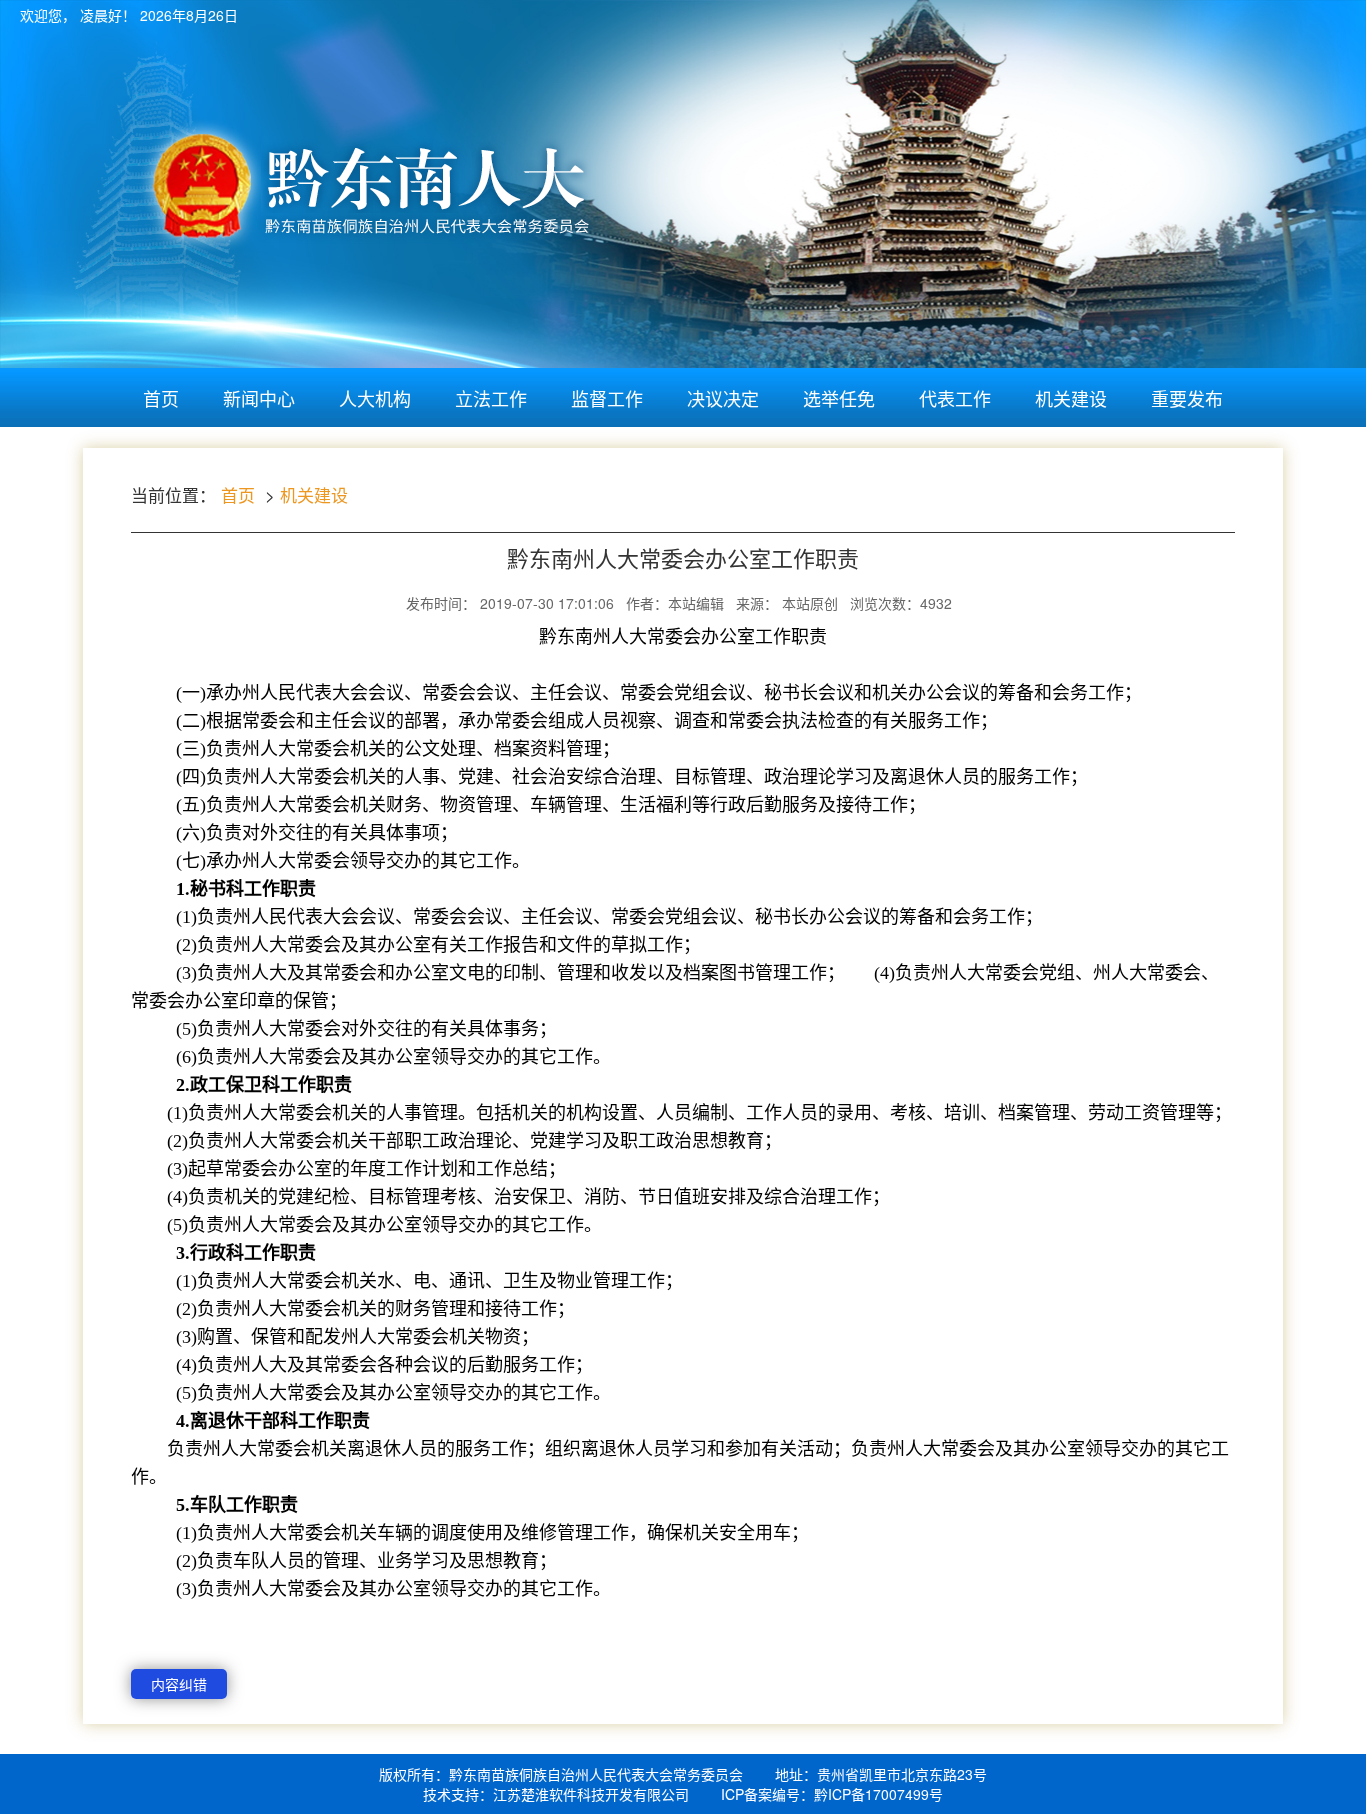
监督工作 (607, 398)
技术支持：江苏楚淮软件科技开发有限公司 (556, 1794)
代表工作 (955, 398)
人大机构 (375, 398)
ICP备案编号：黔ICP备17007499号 (832, 1794)
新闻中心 (259, 398)
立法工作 (491, 398)
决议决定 (723, 398)
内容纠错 (179, 1684)
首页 (161, 398)
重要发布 (1187, 398)
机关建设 (1071, 398)
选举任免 (839, 398)
